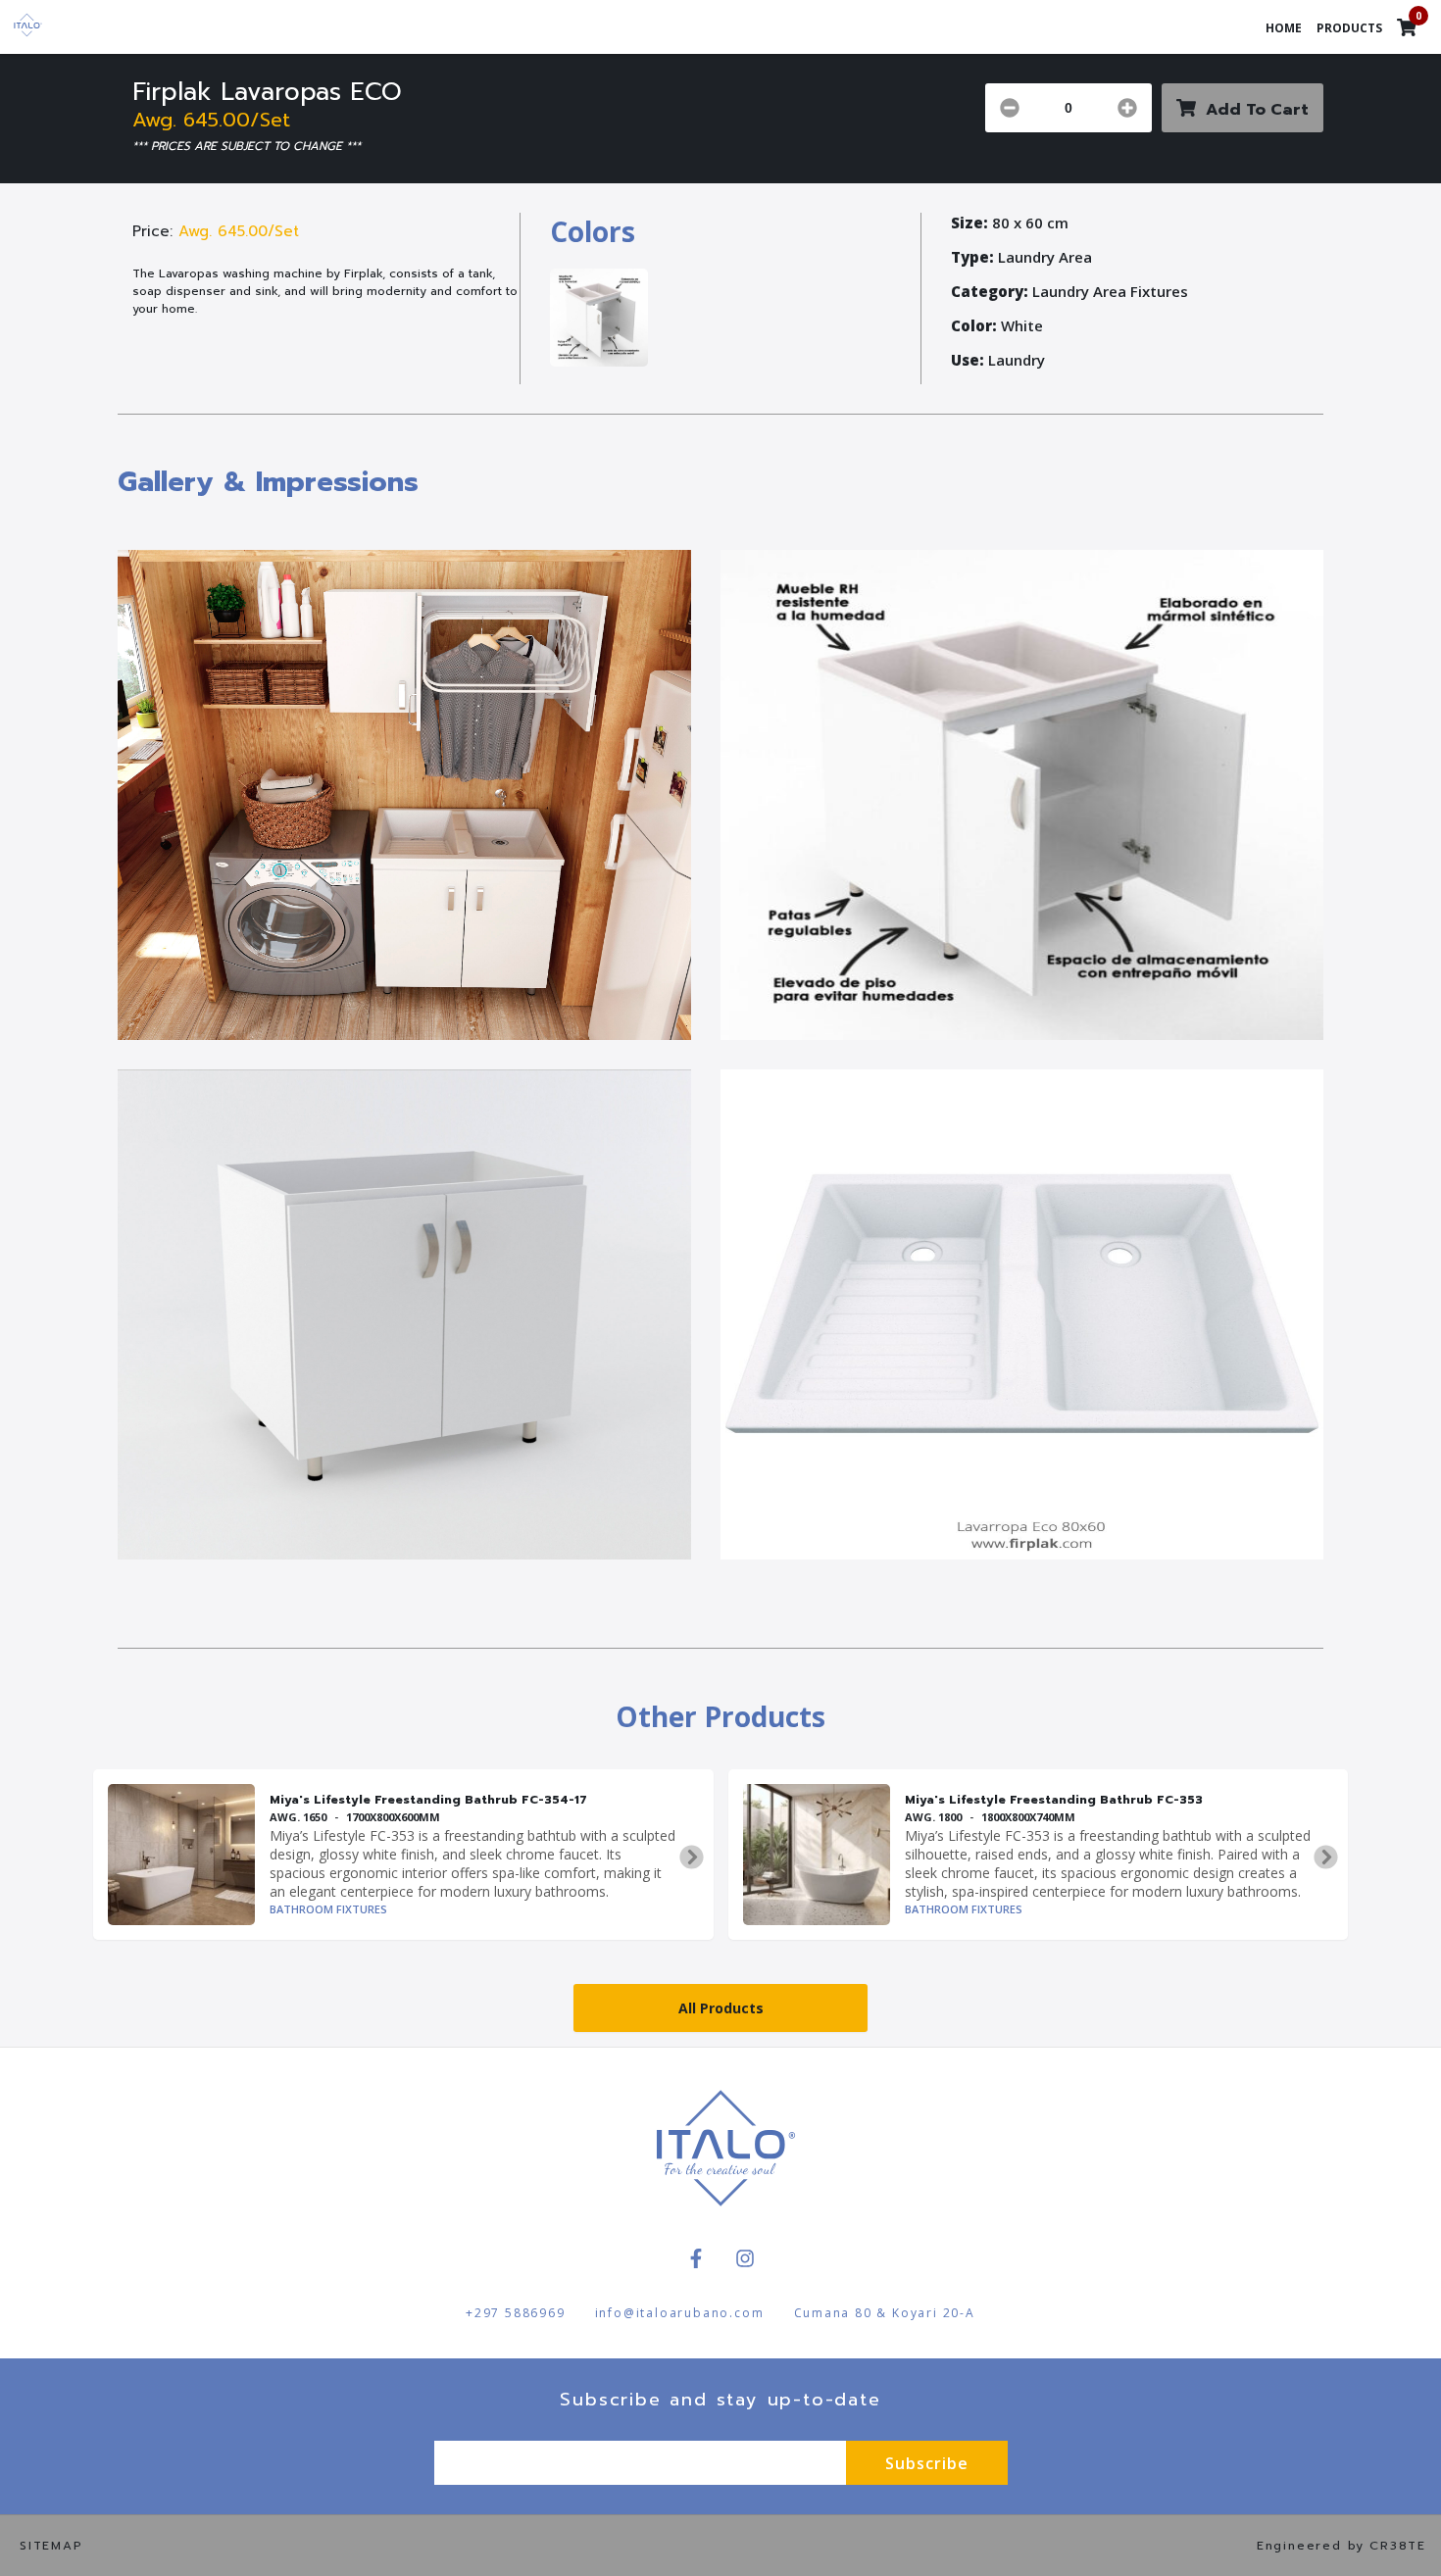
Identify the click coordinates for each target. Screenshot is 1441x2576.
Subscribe (927, 2463)
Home (1284, 28)
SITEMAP (51, 2546)
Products (1349, 28)
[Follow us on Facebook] (696, 2258)
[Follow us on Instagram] (745, 2258)
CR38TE (1398, 2546)
